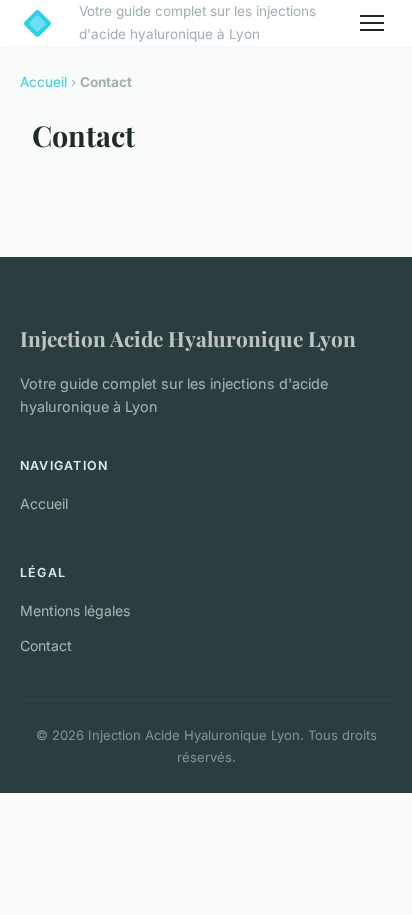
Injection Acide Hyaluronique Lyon (188, 338)
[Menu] (372, 23)
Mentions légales (75, 610)
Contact (46, 645)
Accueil (43, 82)
